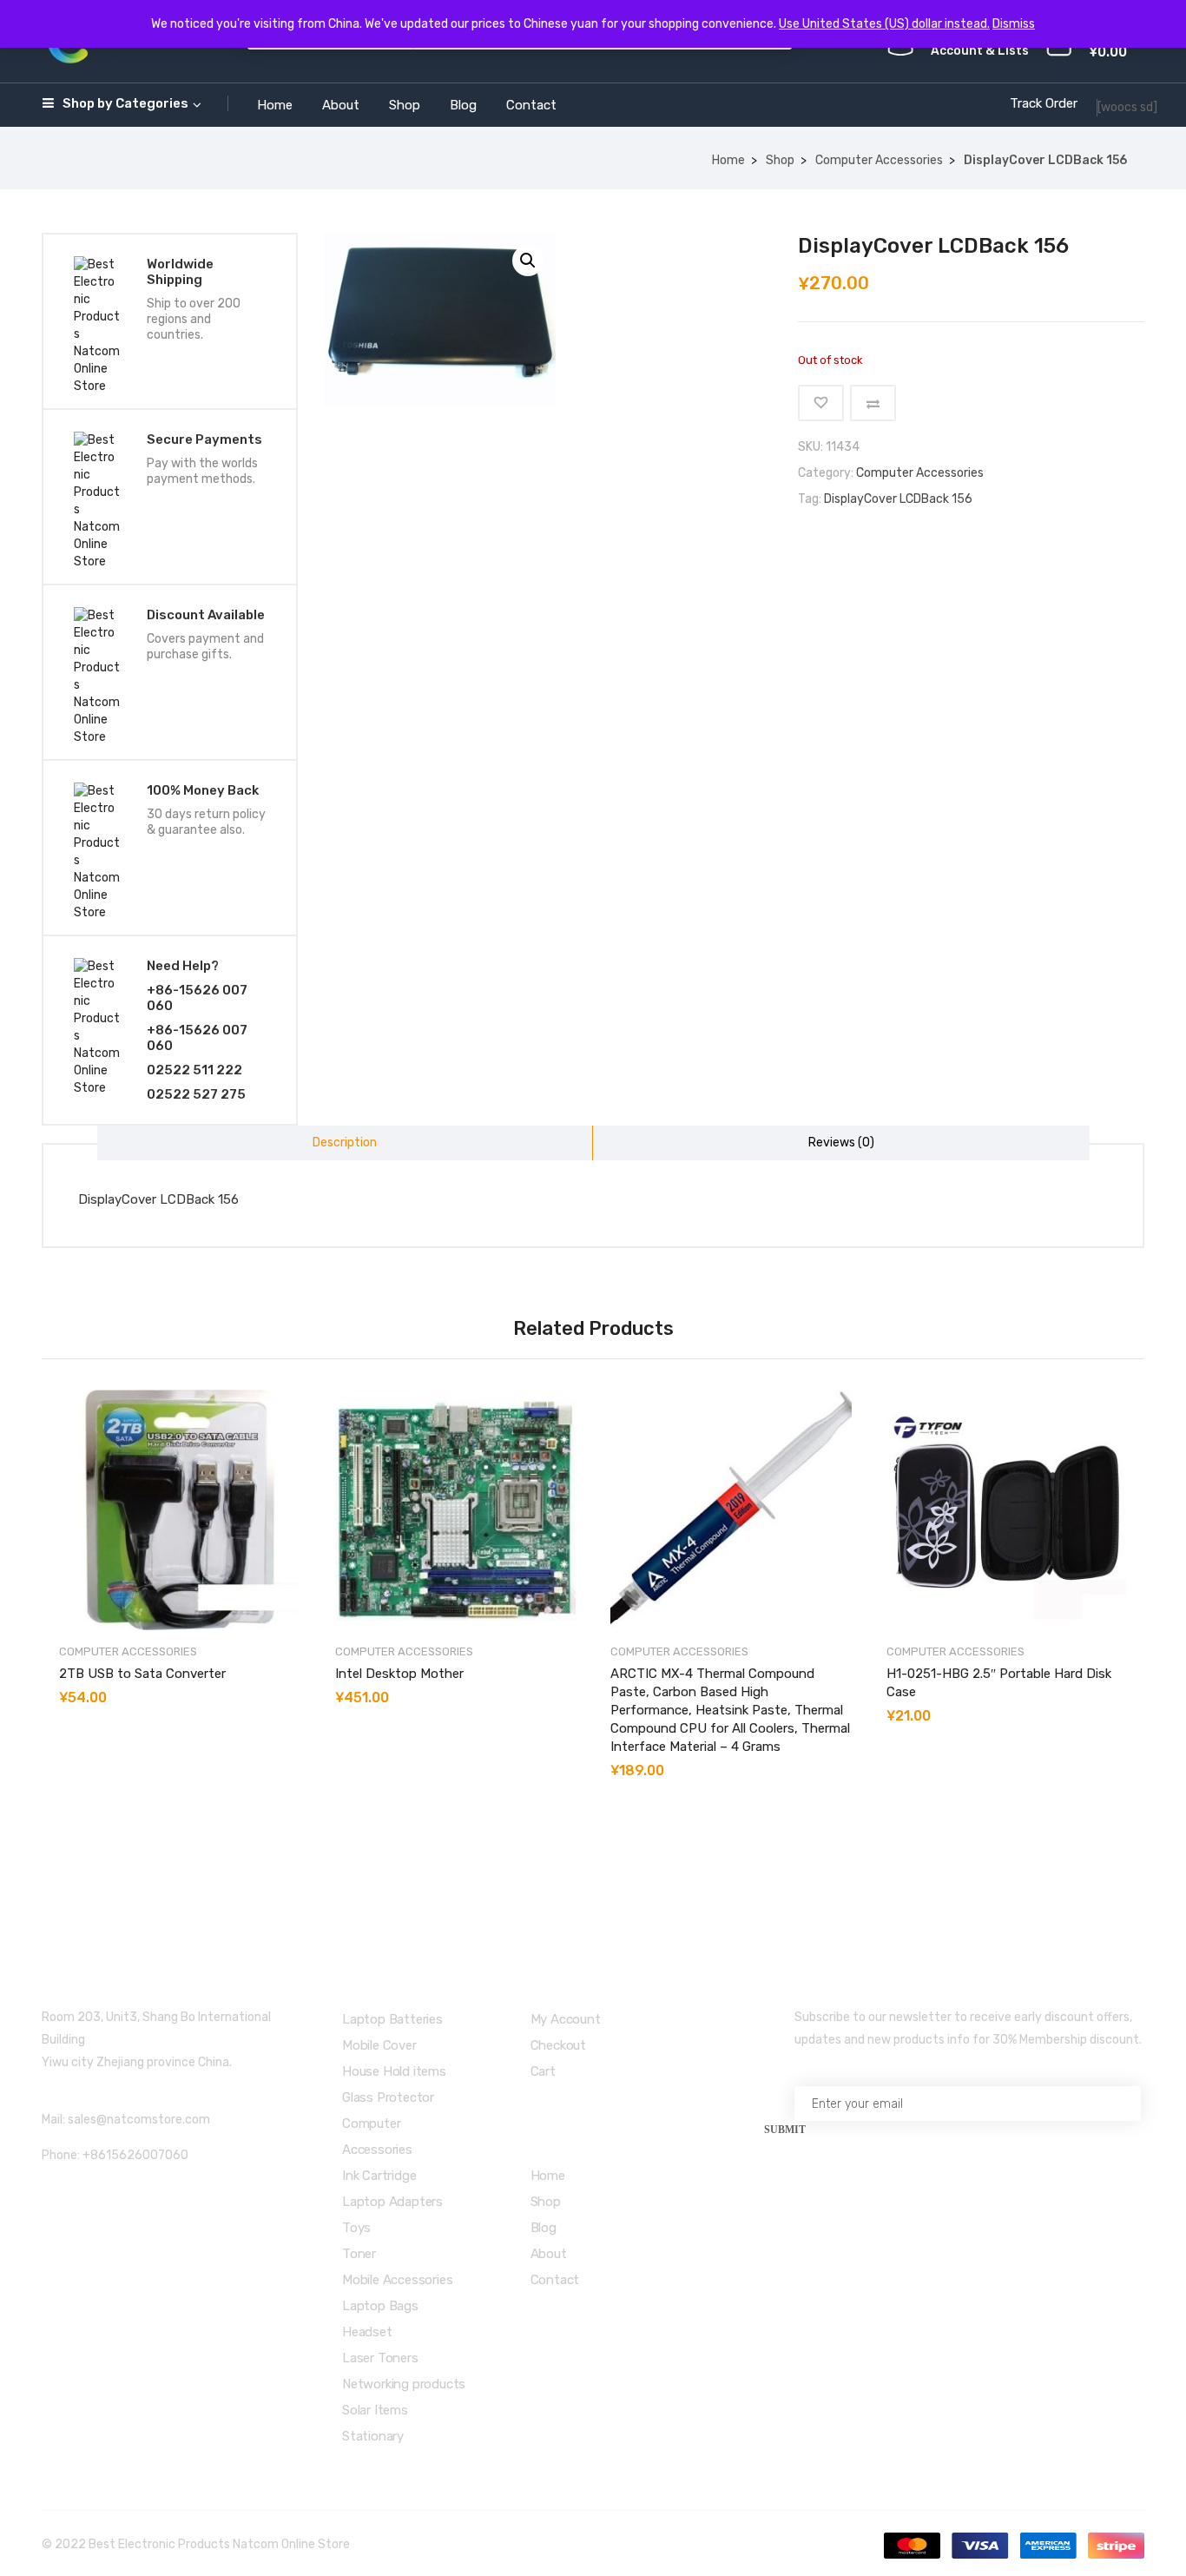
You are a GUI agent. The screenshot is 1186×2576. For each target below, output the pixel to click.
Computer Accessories (879, 160)
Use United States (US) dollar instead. (884, 24)
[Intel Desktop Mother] (456, 1510)
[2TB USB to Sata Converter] (180, 1510)
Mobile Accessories (397, 2280)
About (341, 105)
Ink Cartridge (379, 2176)
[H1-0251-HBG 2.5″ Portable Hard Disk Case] (1007, 1510)
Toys (356, 2228)
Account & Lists (980, 51)
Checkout (558, 2045)
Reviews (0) (841, 1143)
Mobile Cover (379, 2045)
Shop (405, 105)
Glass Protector (388, 2097)
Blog (463, 105)
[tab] (346, 1143)
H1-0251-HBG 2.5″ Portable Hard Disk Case (999, 1683)
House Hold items (394, 2071)
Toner (359, 2254)
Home (275, 105)
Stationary (373, 2436)
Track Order (1044, 103)
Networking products (404, 2384)
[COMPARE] (873, 403)
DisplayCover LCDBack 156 (898, 499)
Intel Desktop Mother (399, 1674)
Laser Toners (380, 2358)
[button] (528, 261)
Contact (531, 105)
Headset (367, 2332)
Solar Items (375, 2410)
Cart (543, 2071)
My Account (566, 2019)
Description (345, 1143)
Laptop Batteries (392, 2019)
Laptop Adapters (392, 2202)
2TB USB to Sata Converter (142, 1674)
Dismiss (1014, 24)
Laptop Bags (380, 2306)
